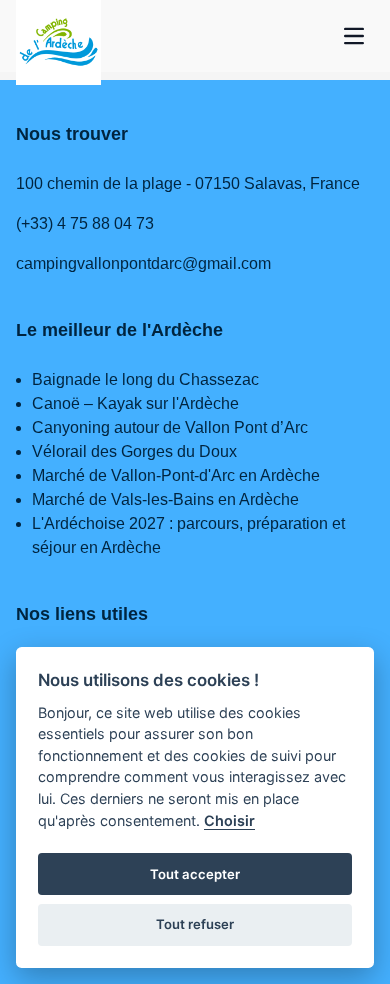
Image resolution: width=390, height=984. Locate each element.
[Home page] (58, 42)
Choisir (229, 820)
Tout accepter (195, 874)
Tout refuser (195, 924)
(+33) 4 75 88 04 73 (85, 223)
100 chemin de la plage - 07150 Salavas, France (188, 183)
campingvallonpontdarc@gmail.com (143, 263)
